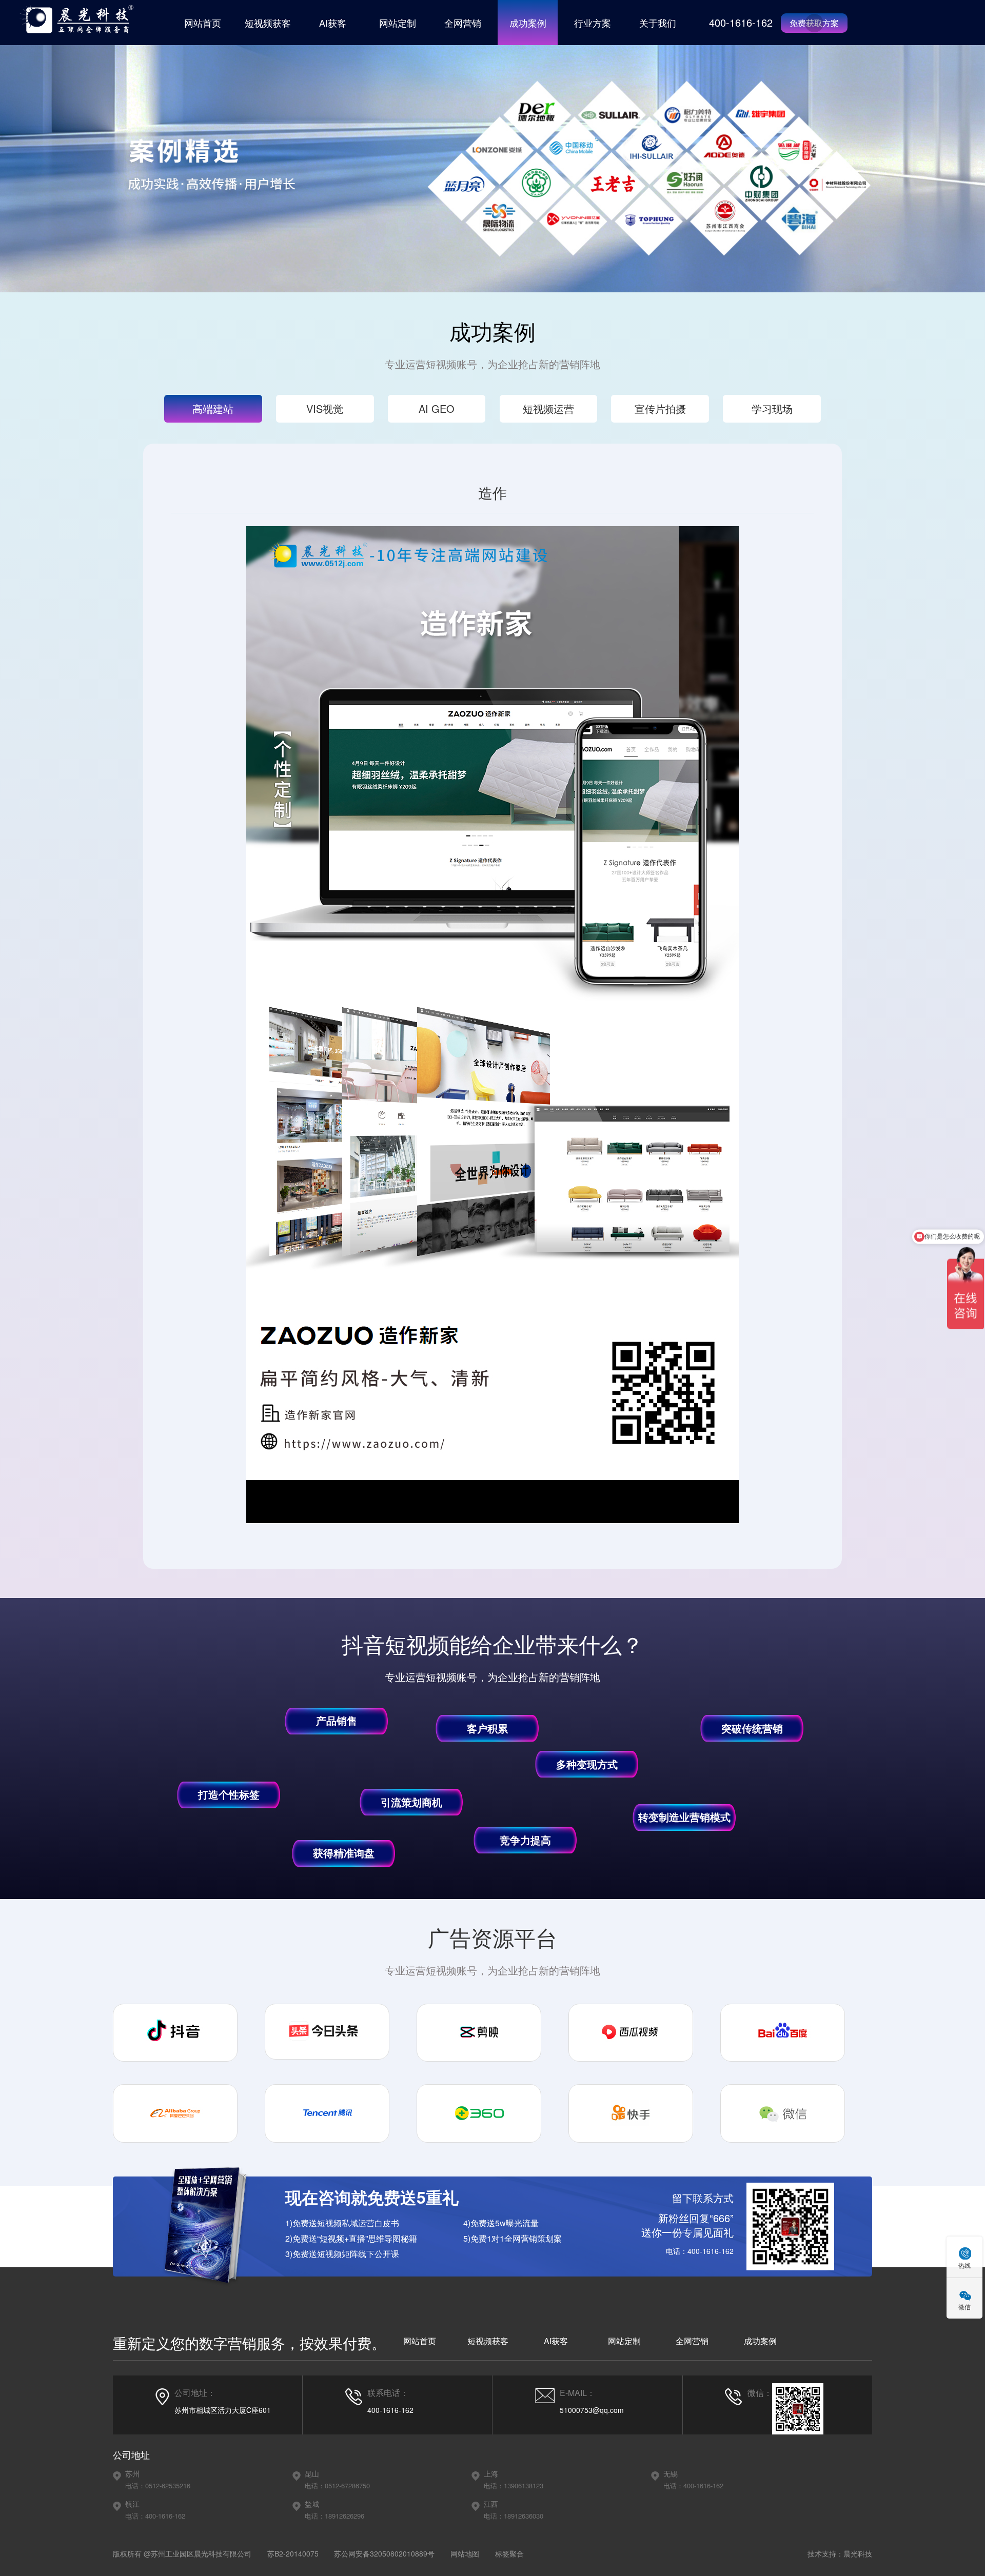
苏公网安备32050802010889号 (384, 2553)
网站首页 (203, 23)
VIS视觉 (325, 408)
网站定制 (398, 23)
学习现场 (772, 408)
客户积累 (487, 1728)
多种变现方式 (587, 1764)
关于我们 (658, 23)
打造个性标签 (229, 1794)
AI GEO (437, 408)
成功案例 (528, 23)
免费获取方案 (814, 23)
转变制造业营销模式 (684, 1817)
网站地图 (465, 2553)
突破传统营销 (752, 1728)
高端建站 (213, 408)
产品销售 (337, 1720)
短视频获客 (268, 23)
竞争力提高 (525, 1840)
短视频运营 (548, 408)
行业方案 (593, 23)
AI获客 (333, 23)
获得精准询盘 (344, 1853)
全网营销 (463, 23)
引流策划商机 (411, 1802)
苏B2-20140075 (293, 2553)
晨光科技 (858, 2553)
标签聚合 (509, 2553)
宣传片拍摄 (660, 408)
